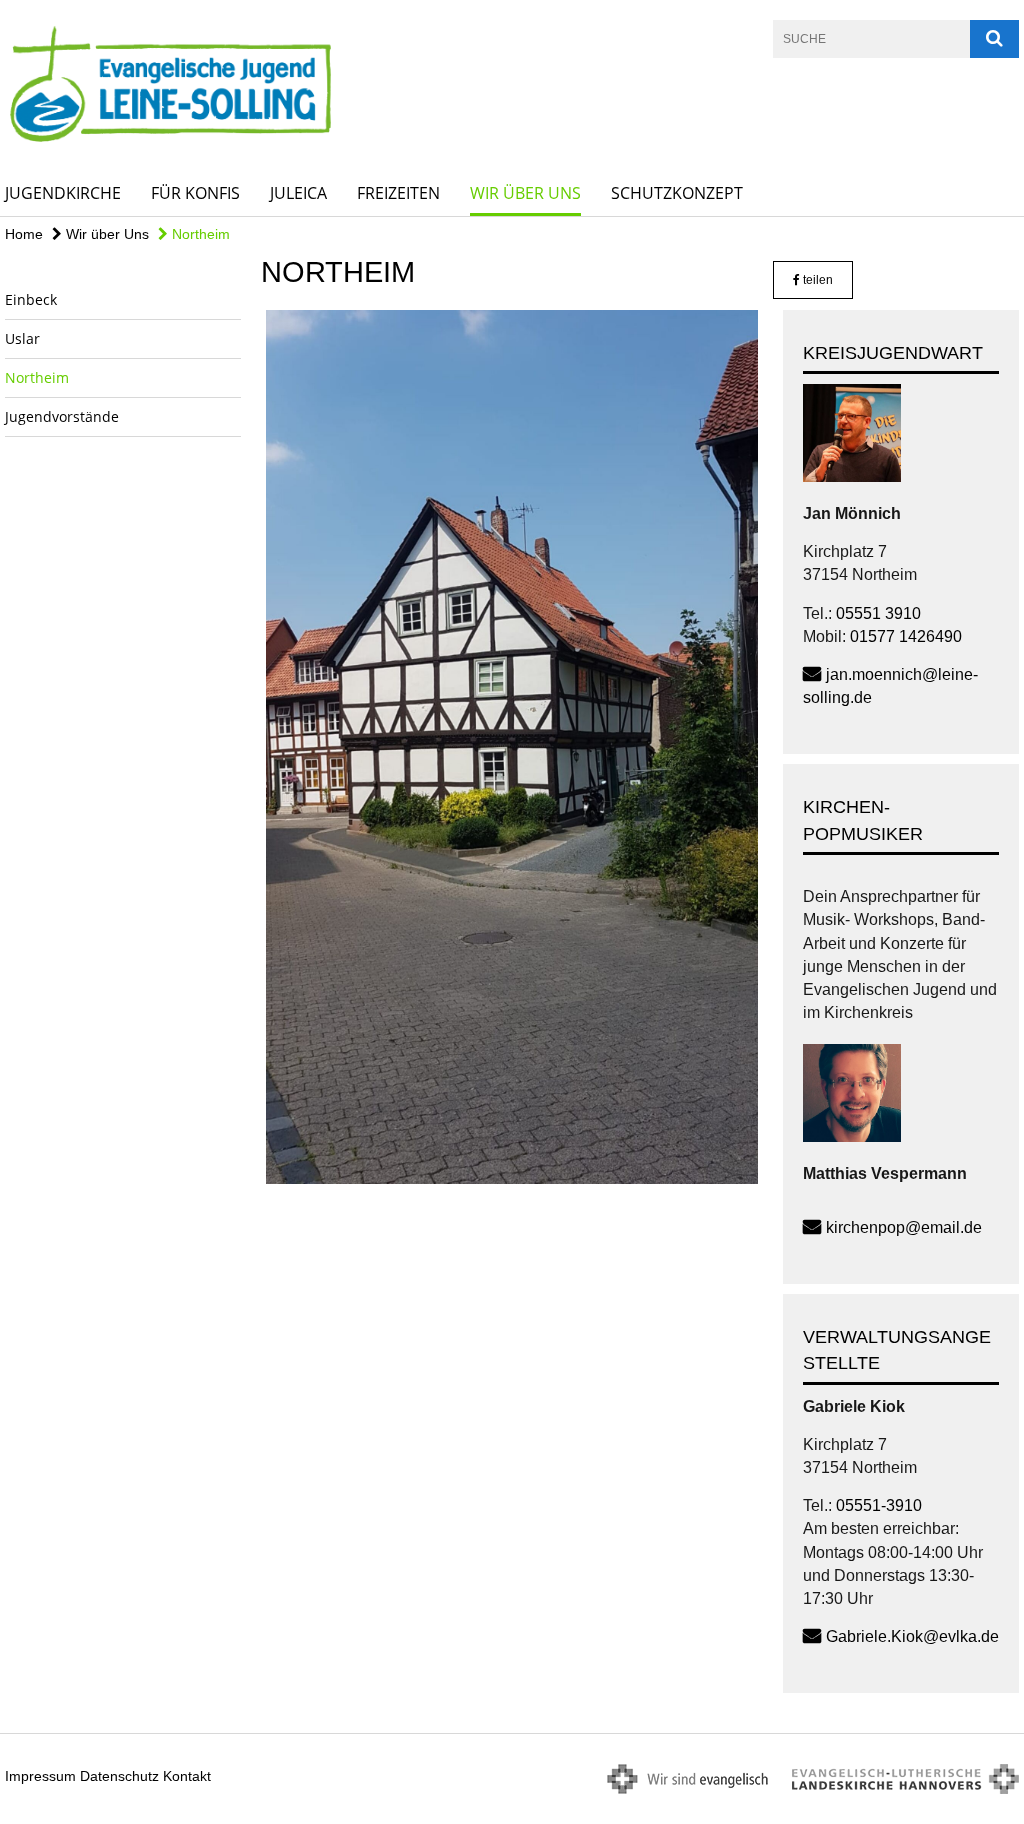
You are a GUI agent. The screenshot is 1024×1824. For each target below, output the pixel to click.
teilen (816, 280)
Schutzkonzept (677, 193)
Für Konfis (195, 193)
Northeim (199, 234)
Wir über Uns (525, 193)
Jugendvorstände (62, 416)
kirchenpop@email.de (904, 1227)
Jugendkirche (63, 193)
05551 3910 (878, 613)
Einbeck (31, 299)
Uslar (22, 338)
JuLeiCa (298, 193)
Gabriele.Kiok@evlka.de (912, 1636)
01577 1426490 (906, 636)
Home (24, 234)
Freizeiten (398, 193)
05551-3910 (879, 1505)
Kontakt (187, 1776)
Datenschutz (119, 1776)
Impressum (40, 1776)
